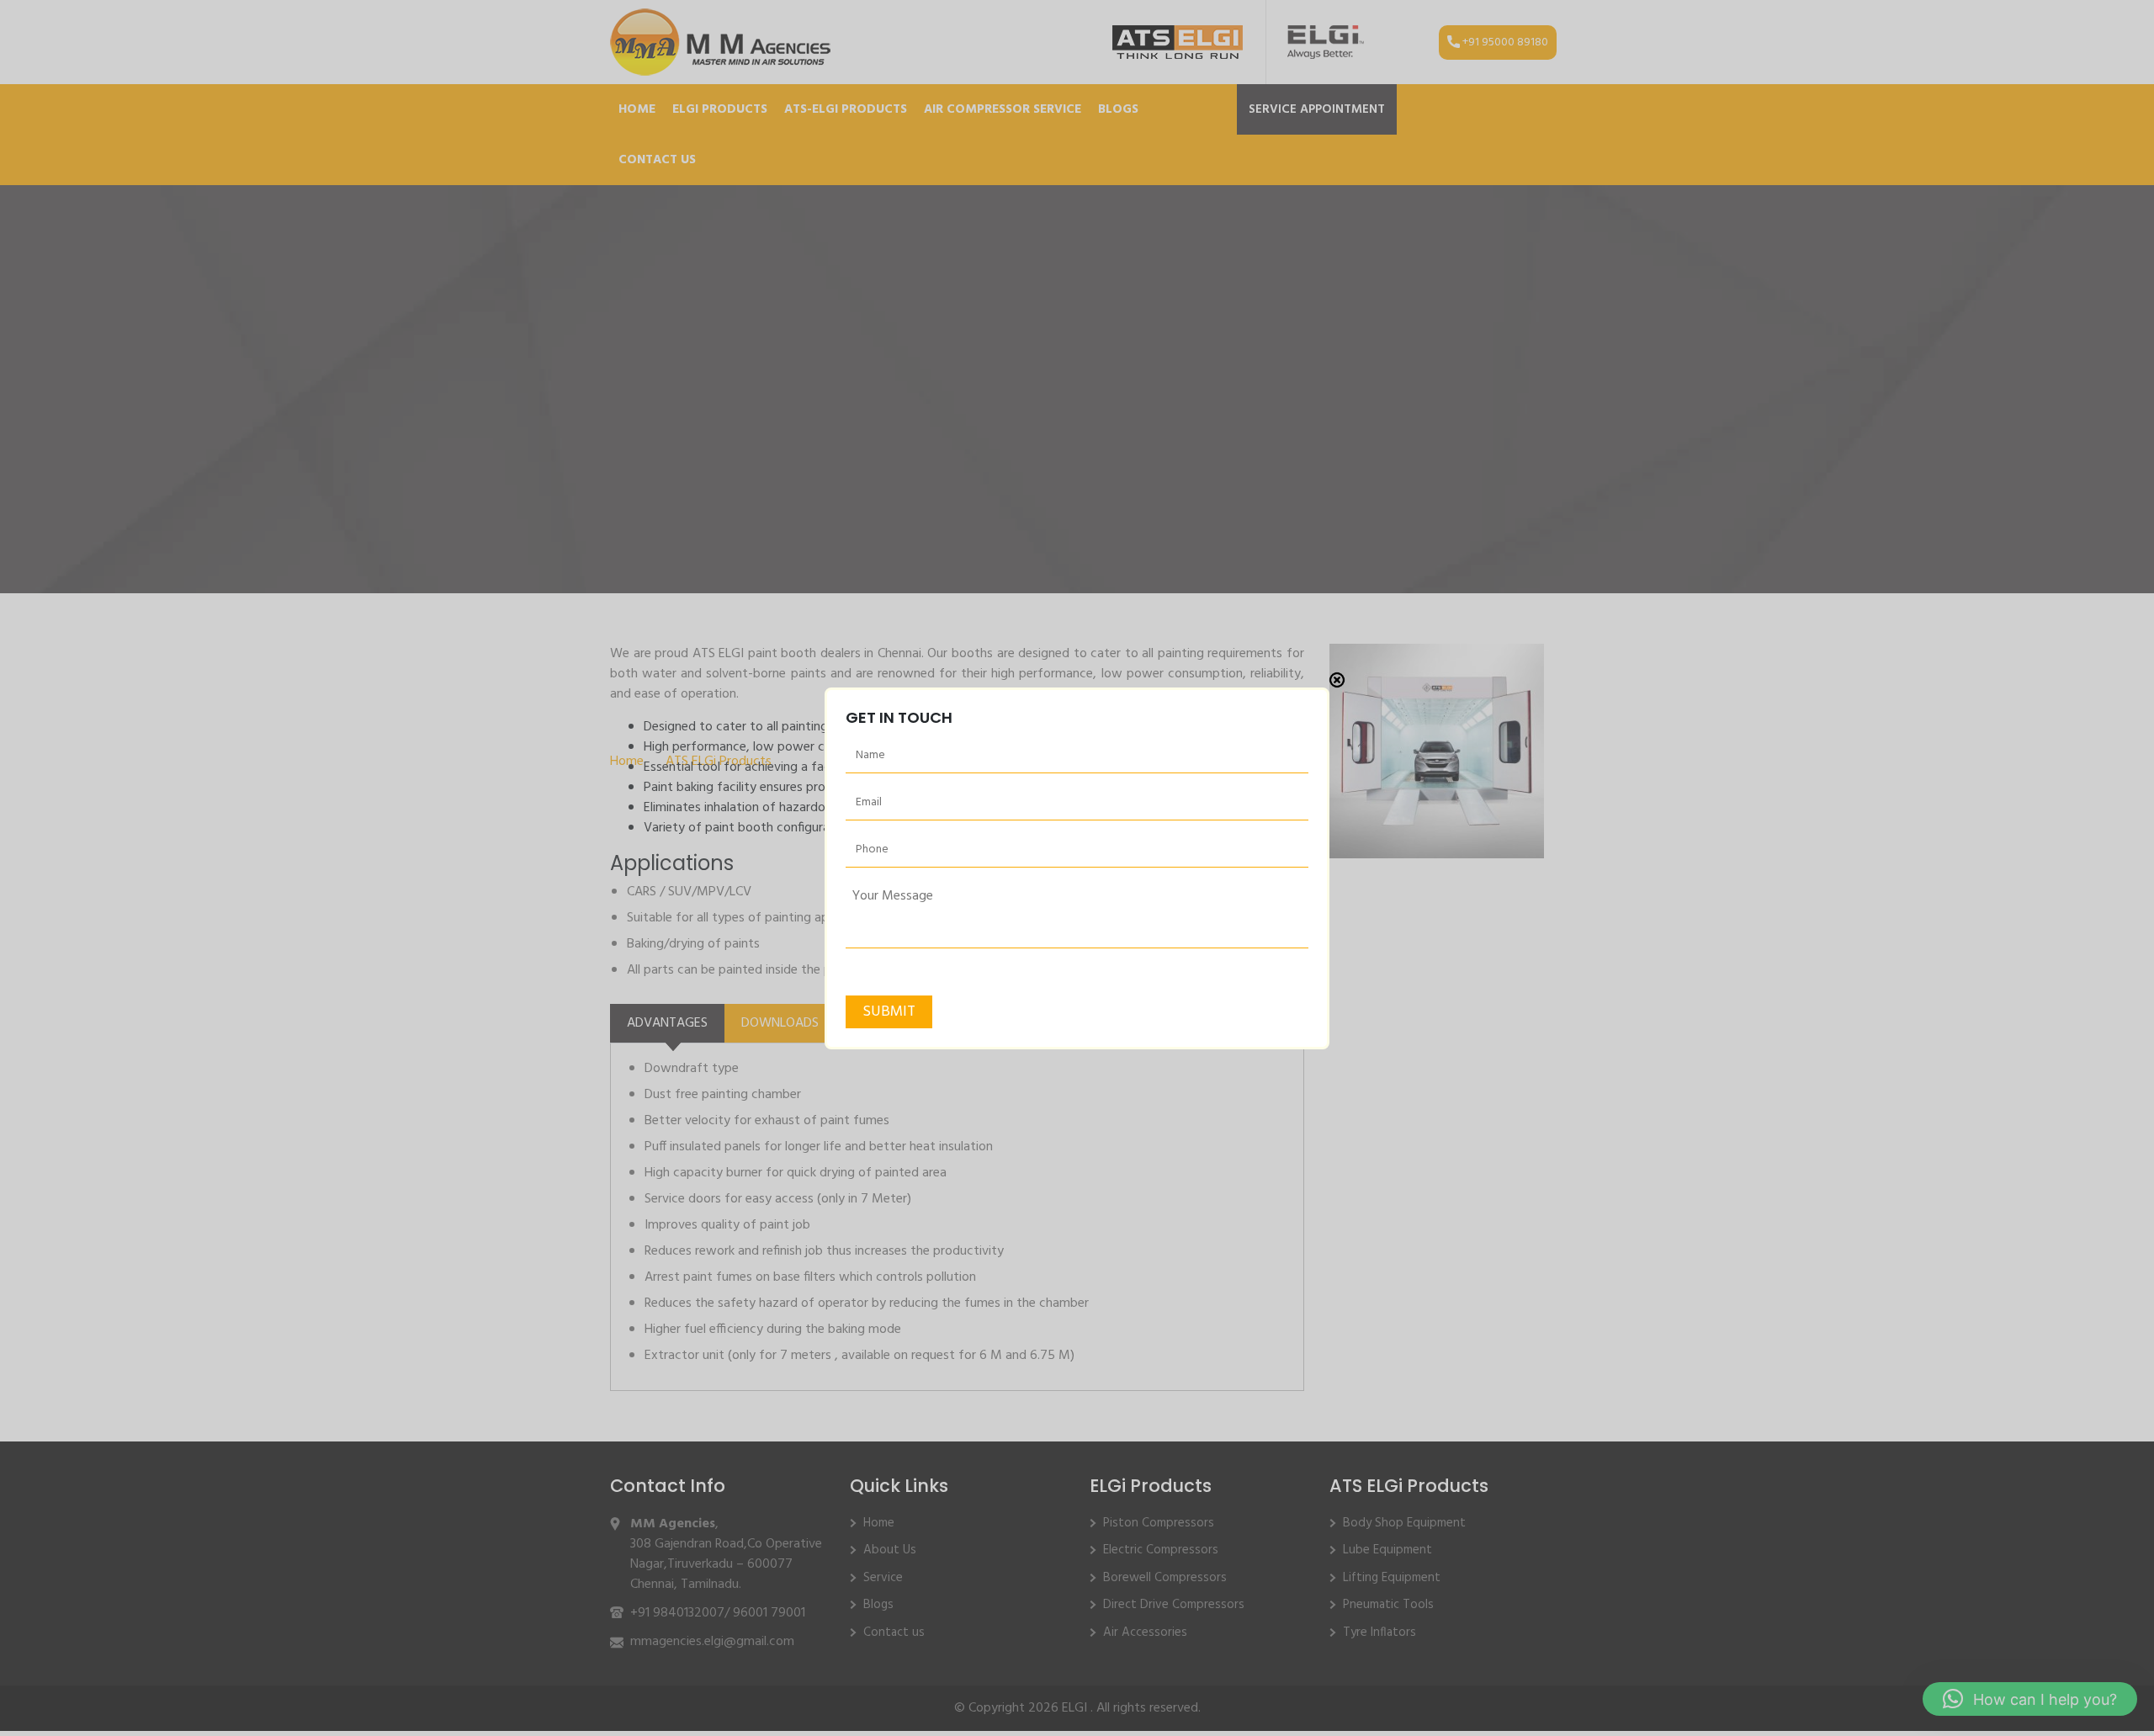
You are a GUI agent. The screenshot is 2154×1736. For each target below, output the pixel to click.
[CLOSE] (1337, 680)
